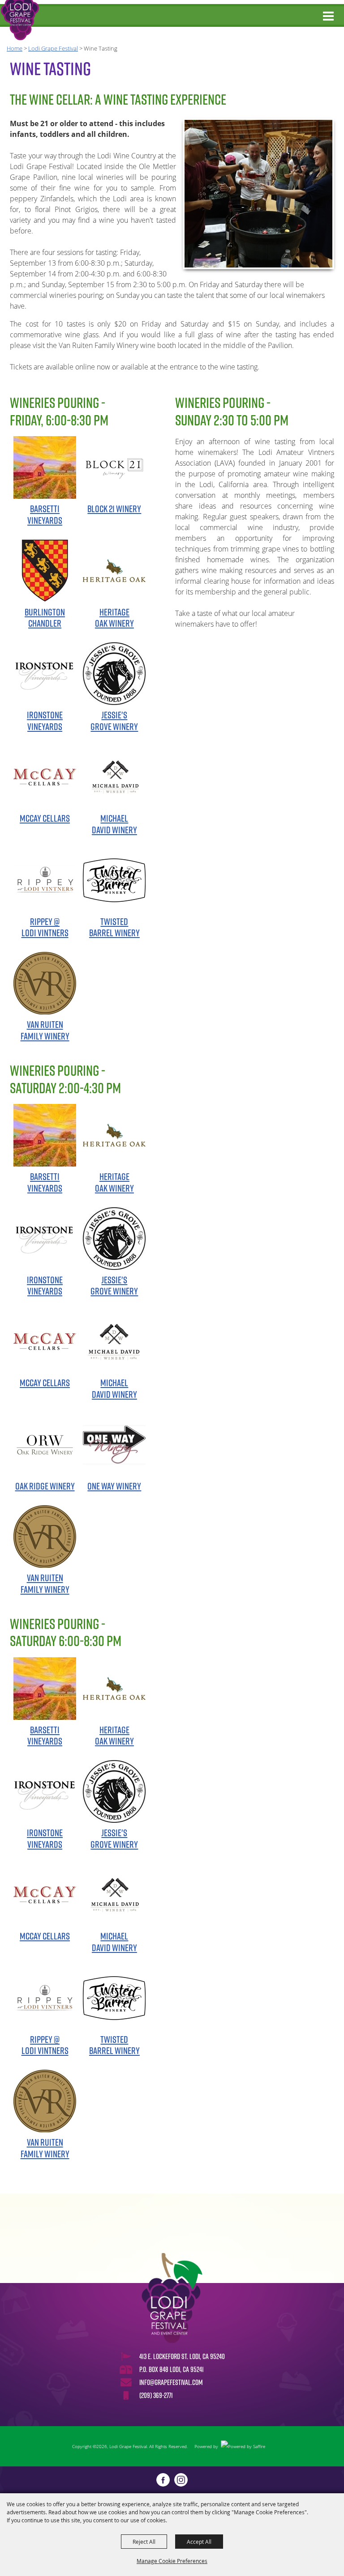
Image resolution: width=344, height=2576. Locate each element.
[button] (258, 194)
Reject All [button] (144, 2542)
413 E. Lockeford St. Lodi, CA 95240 (182, 2356)
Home (15, 48)
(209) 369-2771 (156, 2395)
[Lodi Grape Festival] (20, 20)
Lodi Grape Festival (53, 48)
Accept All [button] (199, 2542)
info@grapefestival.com (171, 2382)
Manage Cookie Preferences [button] (172, 2561)
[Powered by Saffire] (243, 2446)
